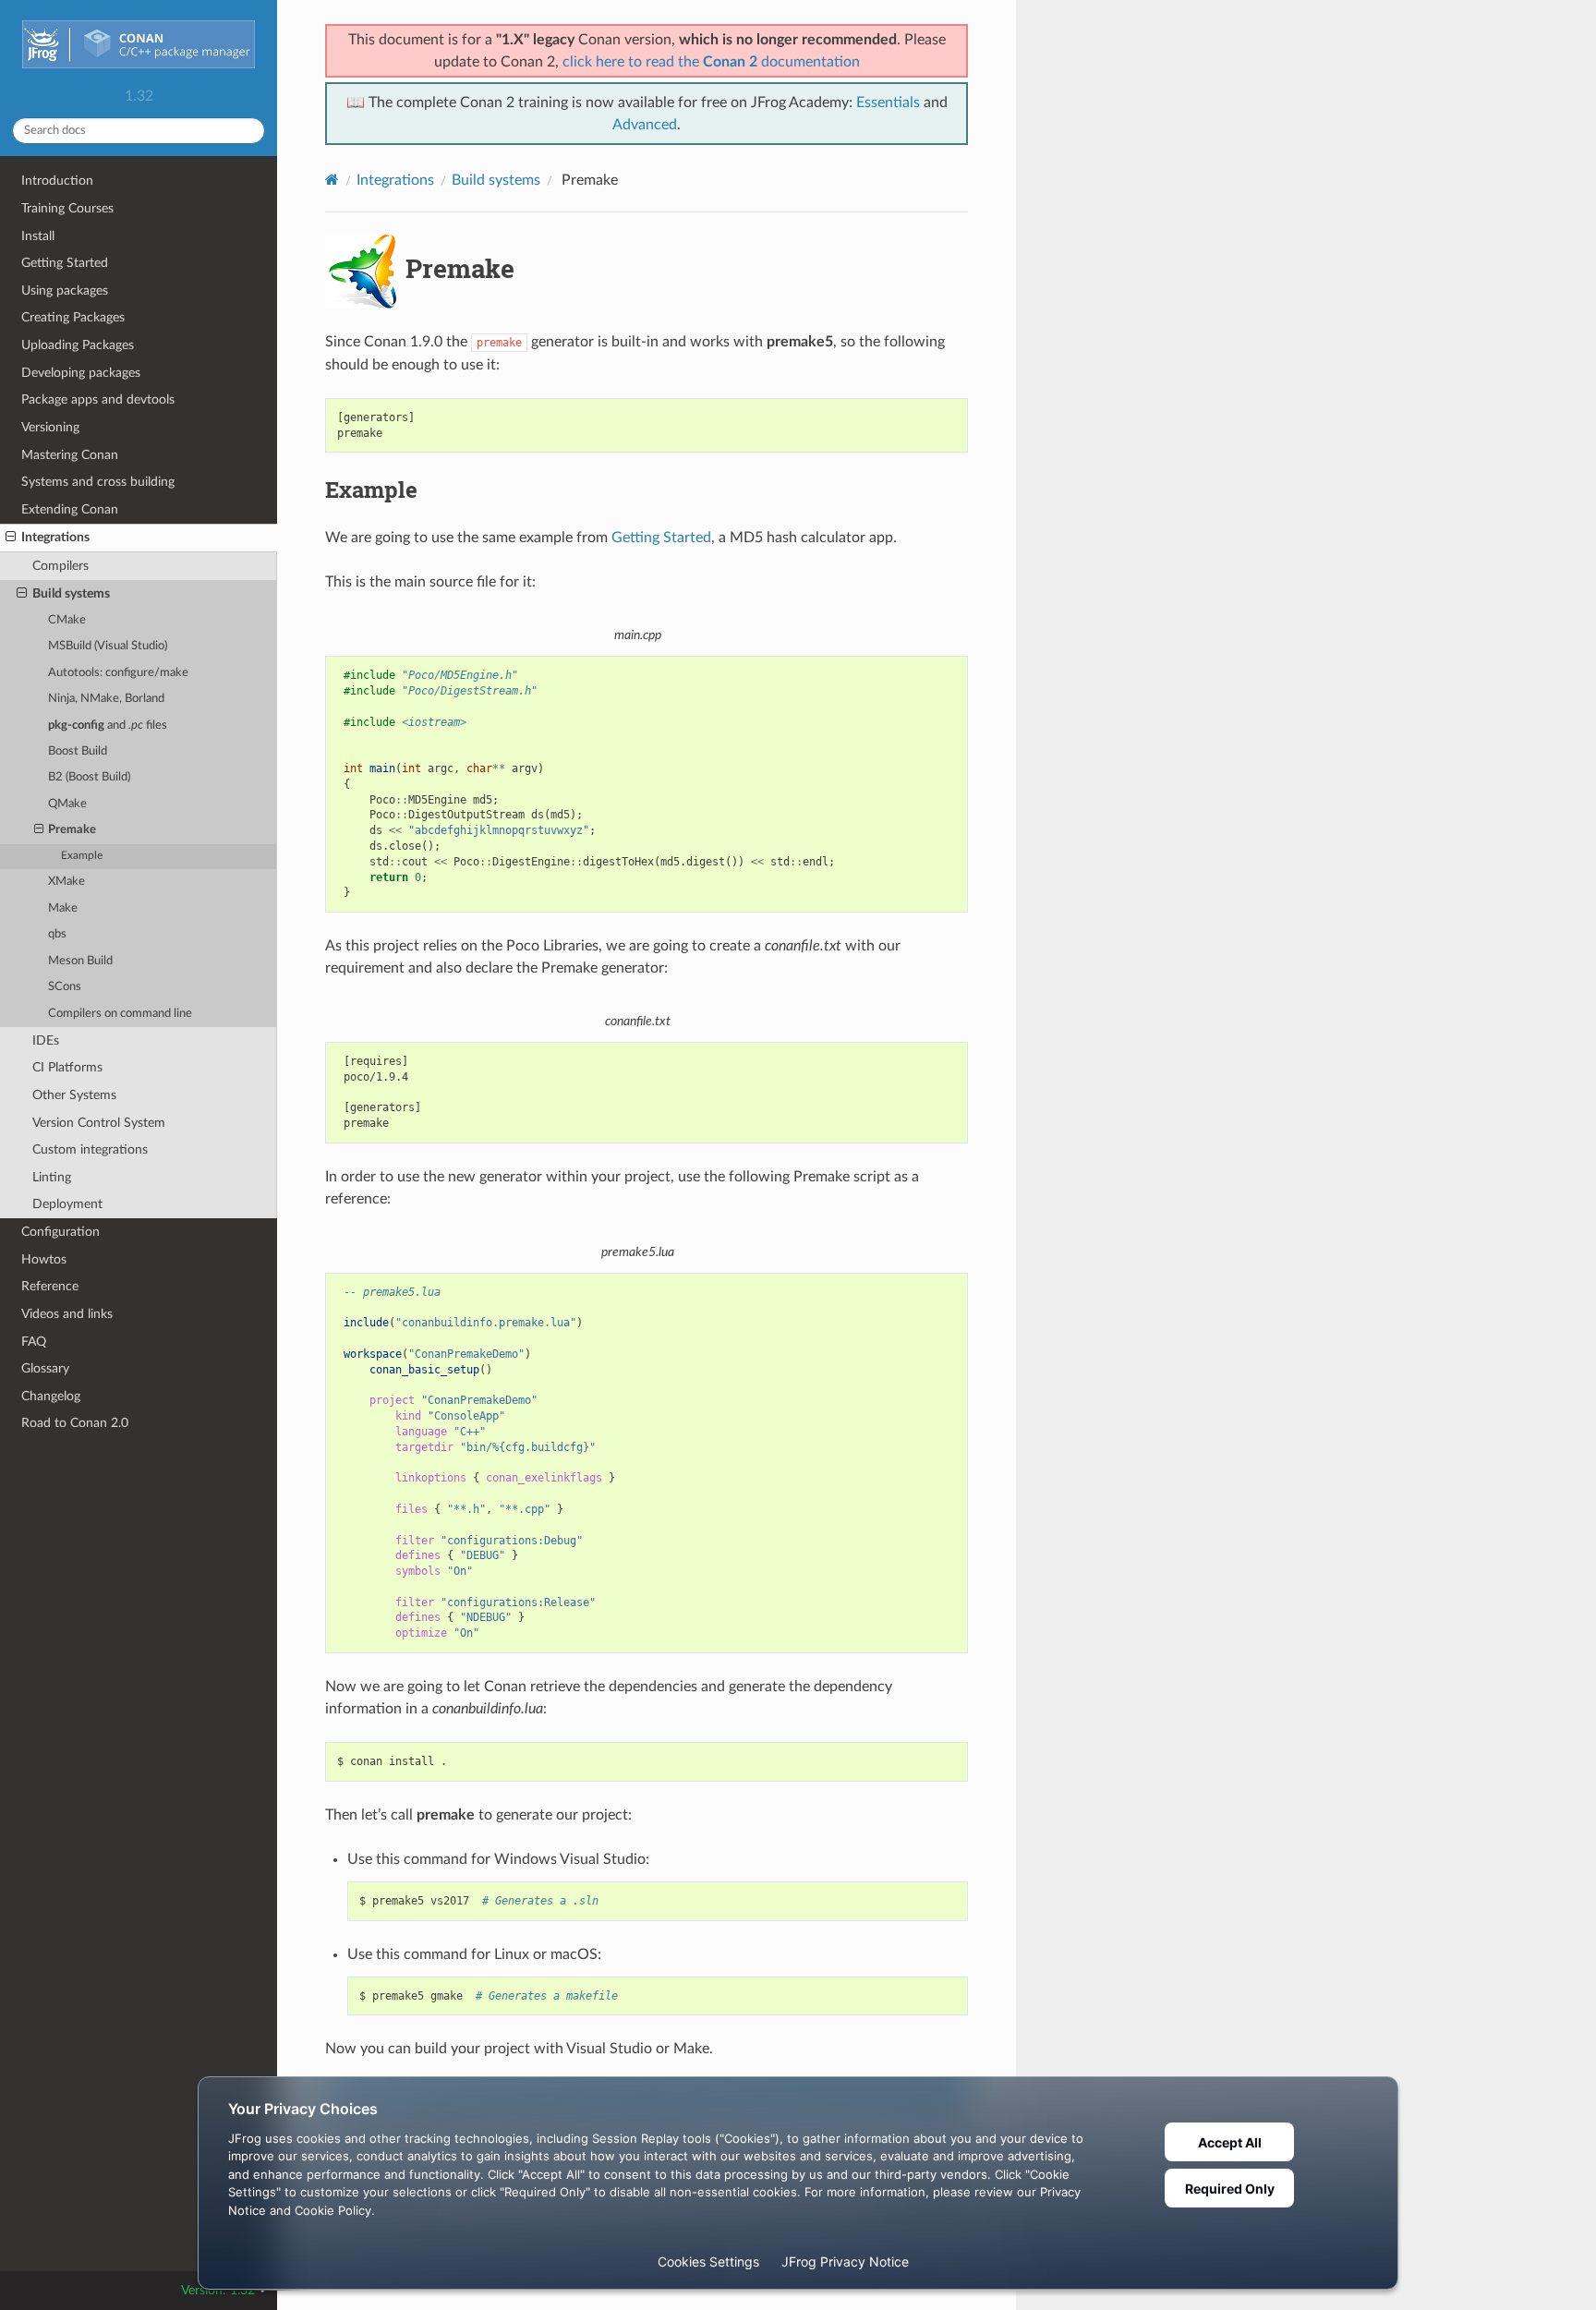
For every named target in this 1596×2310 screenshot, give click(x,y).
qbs (57, 934)
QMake (67, 804)
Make (63, 908)
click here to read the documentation (711, 62)
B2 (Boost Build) (89, 777)
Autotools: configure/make (118, 673)
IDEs (46, 1040)
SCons (65, 987)
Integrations (55, 537)
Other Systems (74, 1095)
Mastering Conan (70, 455)
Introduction (57, 181)
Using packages (65, 290)
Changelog (51, 1396)
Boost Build (78, 751)
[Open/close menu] (11, 538)
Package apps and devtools (98, 399)
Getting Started (65, 263)
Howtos (44, 1259)
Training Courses (67, 208)
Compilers (60, 566)
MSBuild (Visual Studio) (108, 646)
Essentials (888, 103)
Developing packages (81, 373)
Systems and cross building (98, 482)
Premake (72, 830)
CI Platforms (67, 1067)
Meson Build (80, 961)
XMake (66, 882)
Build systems (71, 593)
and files (108, 726)
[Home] (332, 180)
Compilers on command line (120, 1014)
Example (82, 856)
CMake (67, 620)
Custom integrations (90, 1149)
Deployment (67, 1204)
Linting (52, 1177)
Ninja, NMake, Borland (106, 699)
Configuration (60, 1232)
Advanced (645, 125)
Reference (50, 1286)
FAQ (34, 1342)
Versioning (50, 427)
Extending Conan (70, 509)
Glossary (45, 1368)
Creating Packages (73, 317)
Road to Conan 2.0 (75, 1423)
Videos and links (67, 1314)
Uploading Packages (78, 345)
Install (38, 236)
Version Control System (99, 1123)
